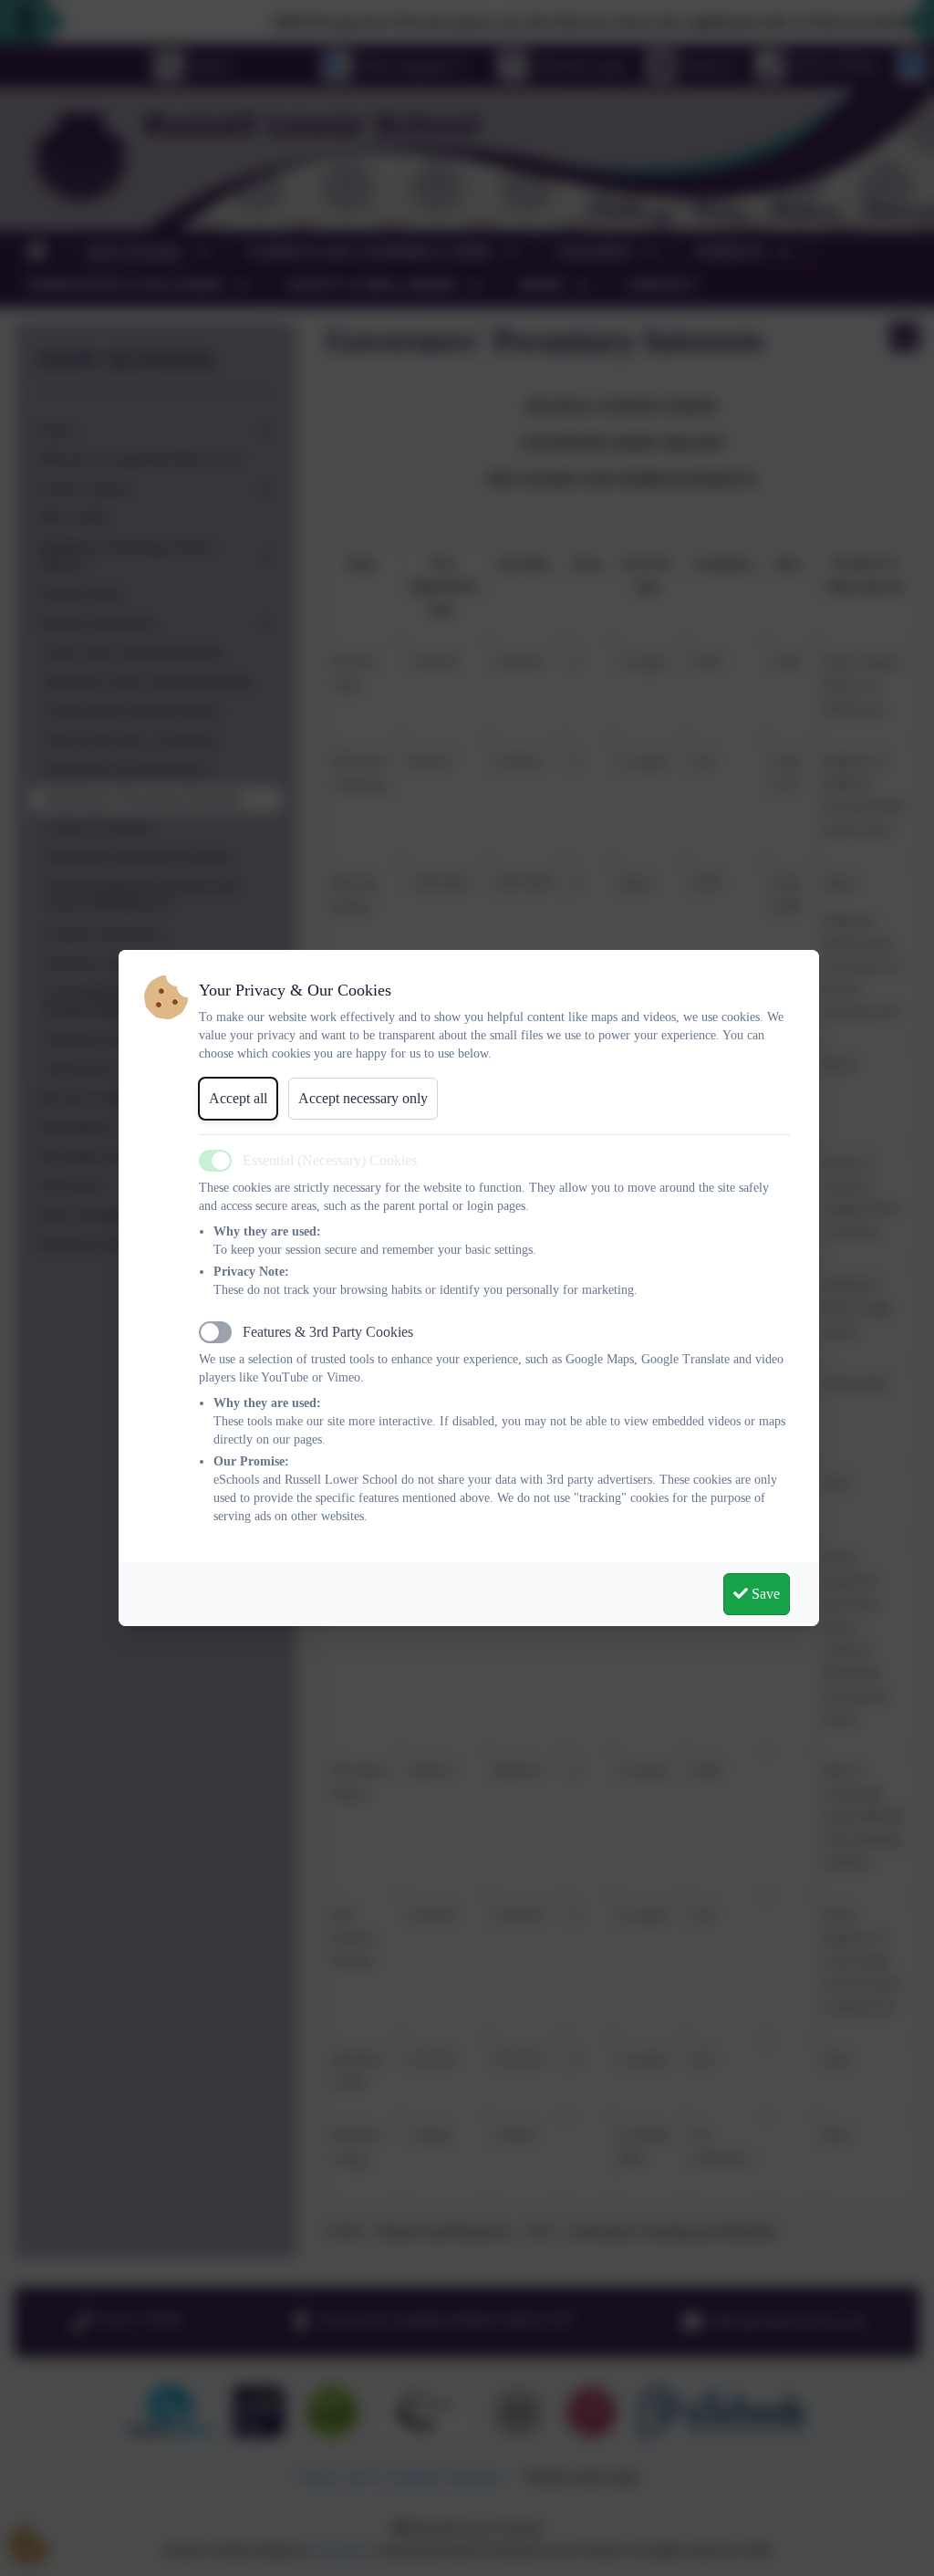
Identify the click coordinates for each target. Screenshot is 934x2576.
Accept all (238, 1098)
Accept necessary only (363, 1098)
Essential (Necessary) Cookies (330, 1160)
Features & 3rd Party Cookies (328, 1332)
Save (764, 1594)
